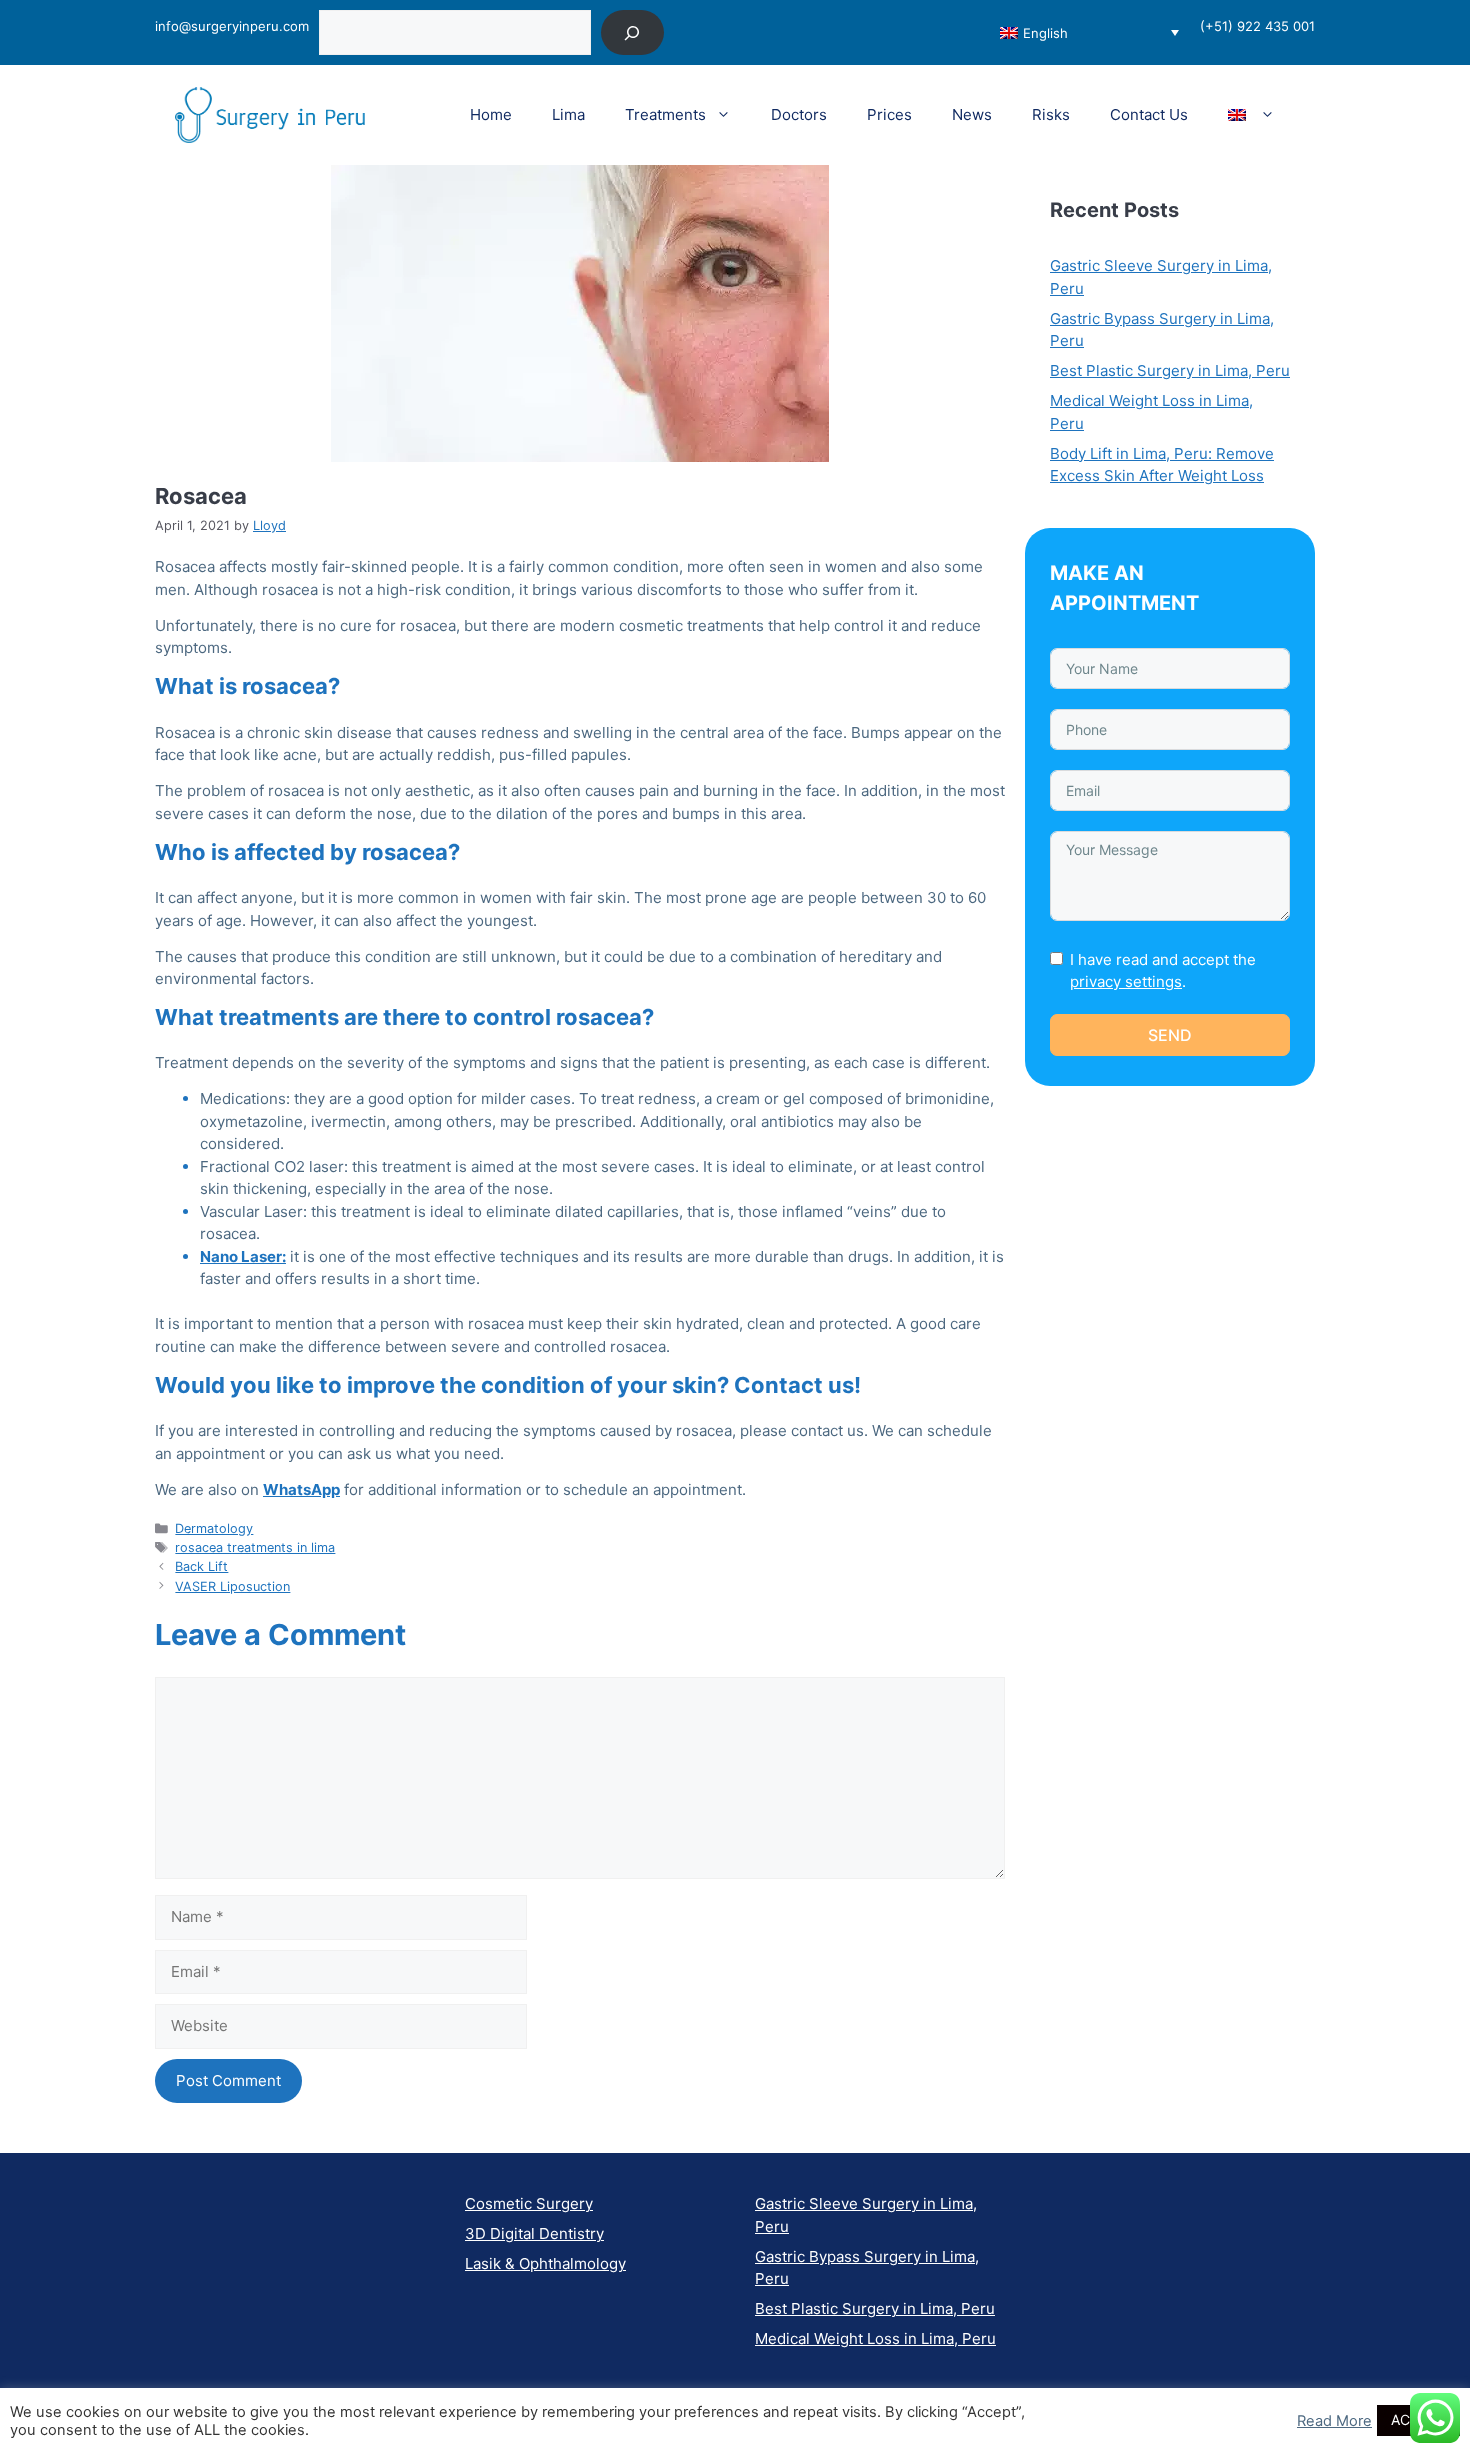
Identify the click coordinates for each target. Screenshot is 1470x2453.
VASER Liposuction (232, 1586)
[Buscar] (632, 32)
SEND (1170, 1035)
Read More (1334, 2421)
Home (491, 114)
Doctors (799, 114)
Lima (568, 114)
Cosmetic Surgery (529, 2203)
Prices (889, 114)
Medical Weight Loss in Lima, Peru (875, 2338)
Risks (1051, 114)
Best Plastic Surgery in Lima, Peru (1170, 370)
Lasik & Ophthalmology (545, 2263)
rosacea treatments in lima (255, 1547)
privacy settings (1126, 981)
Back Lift (201, 1566)
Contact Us (1149, 114)
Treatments (665, 114)
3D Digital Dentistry (534, 2233)
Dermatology (214, 1528)
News (972, 114)
